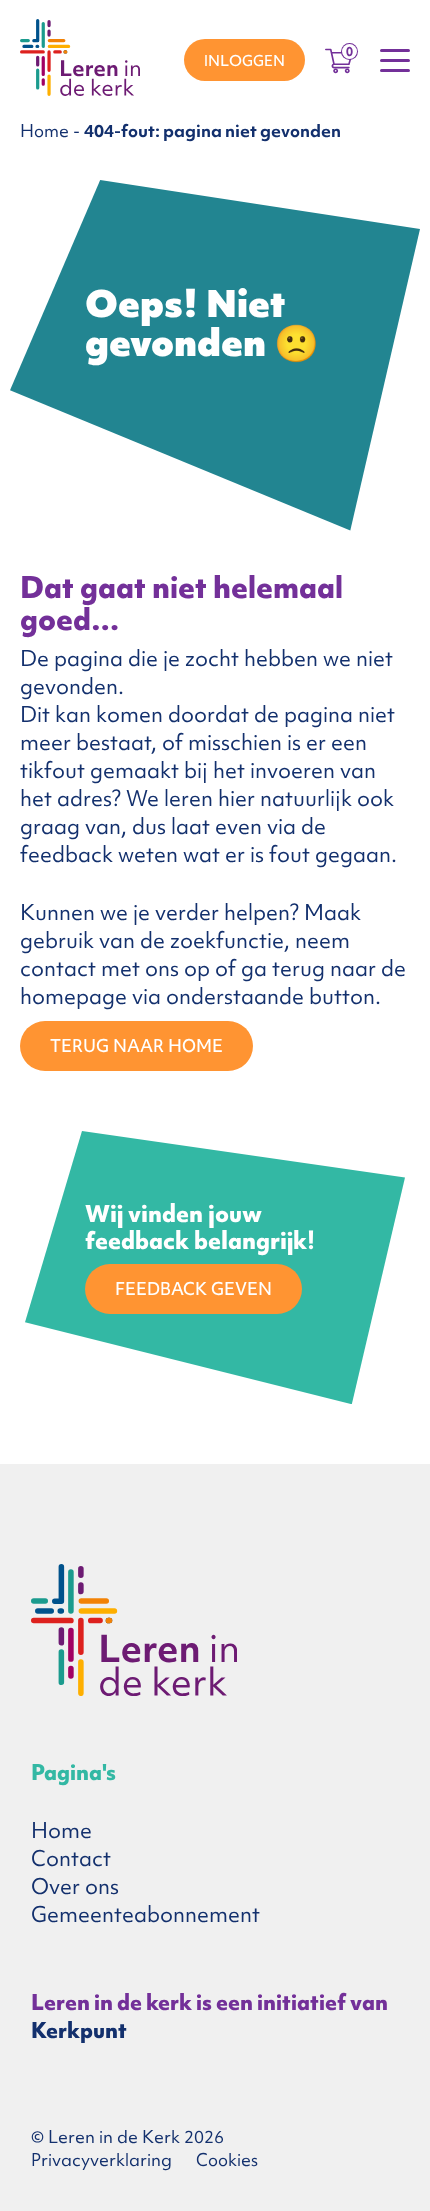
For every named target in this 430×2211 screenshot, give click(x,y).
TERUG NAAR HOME (136, 1045)
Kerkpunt (79, 2030)
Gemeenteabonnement (145, 1914)
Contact (71, 1858)
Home (44, 130)
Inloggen (244, 61)
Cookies (227, 2159)
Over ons (75, 1886)
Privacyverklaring (101, 2159)
